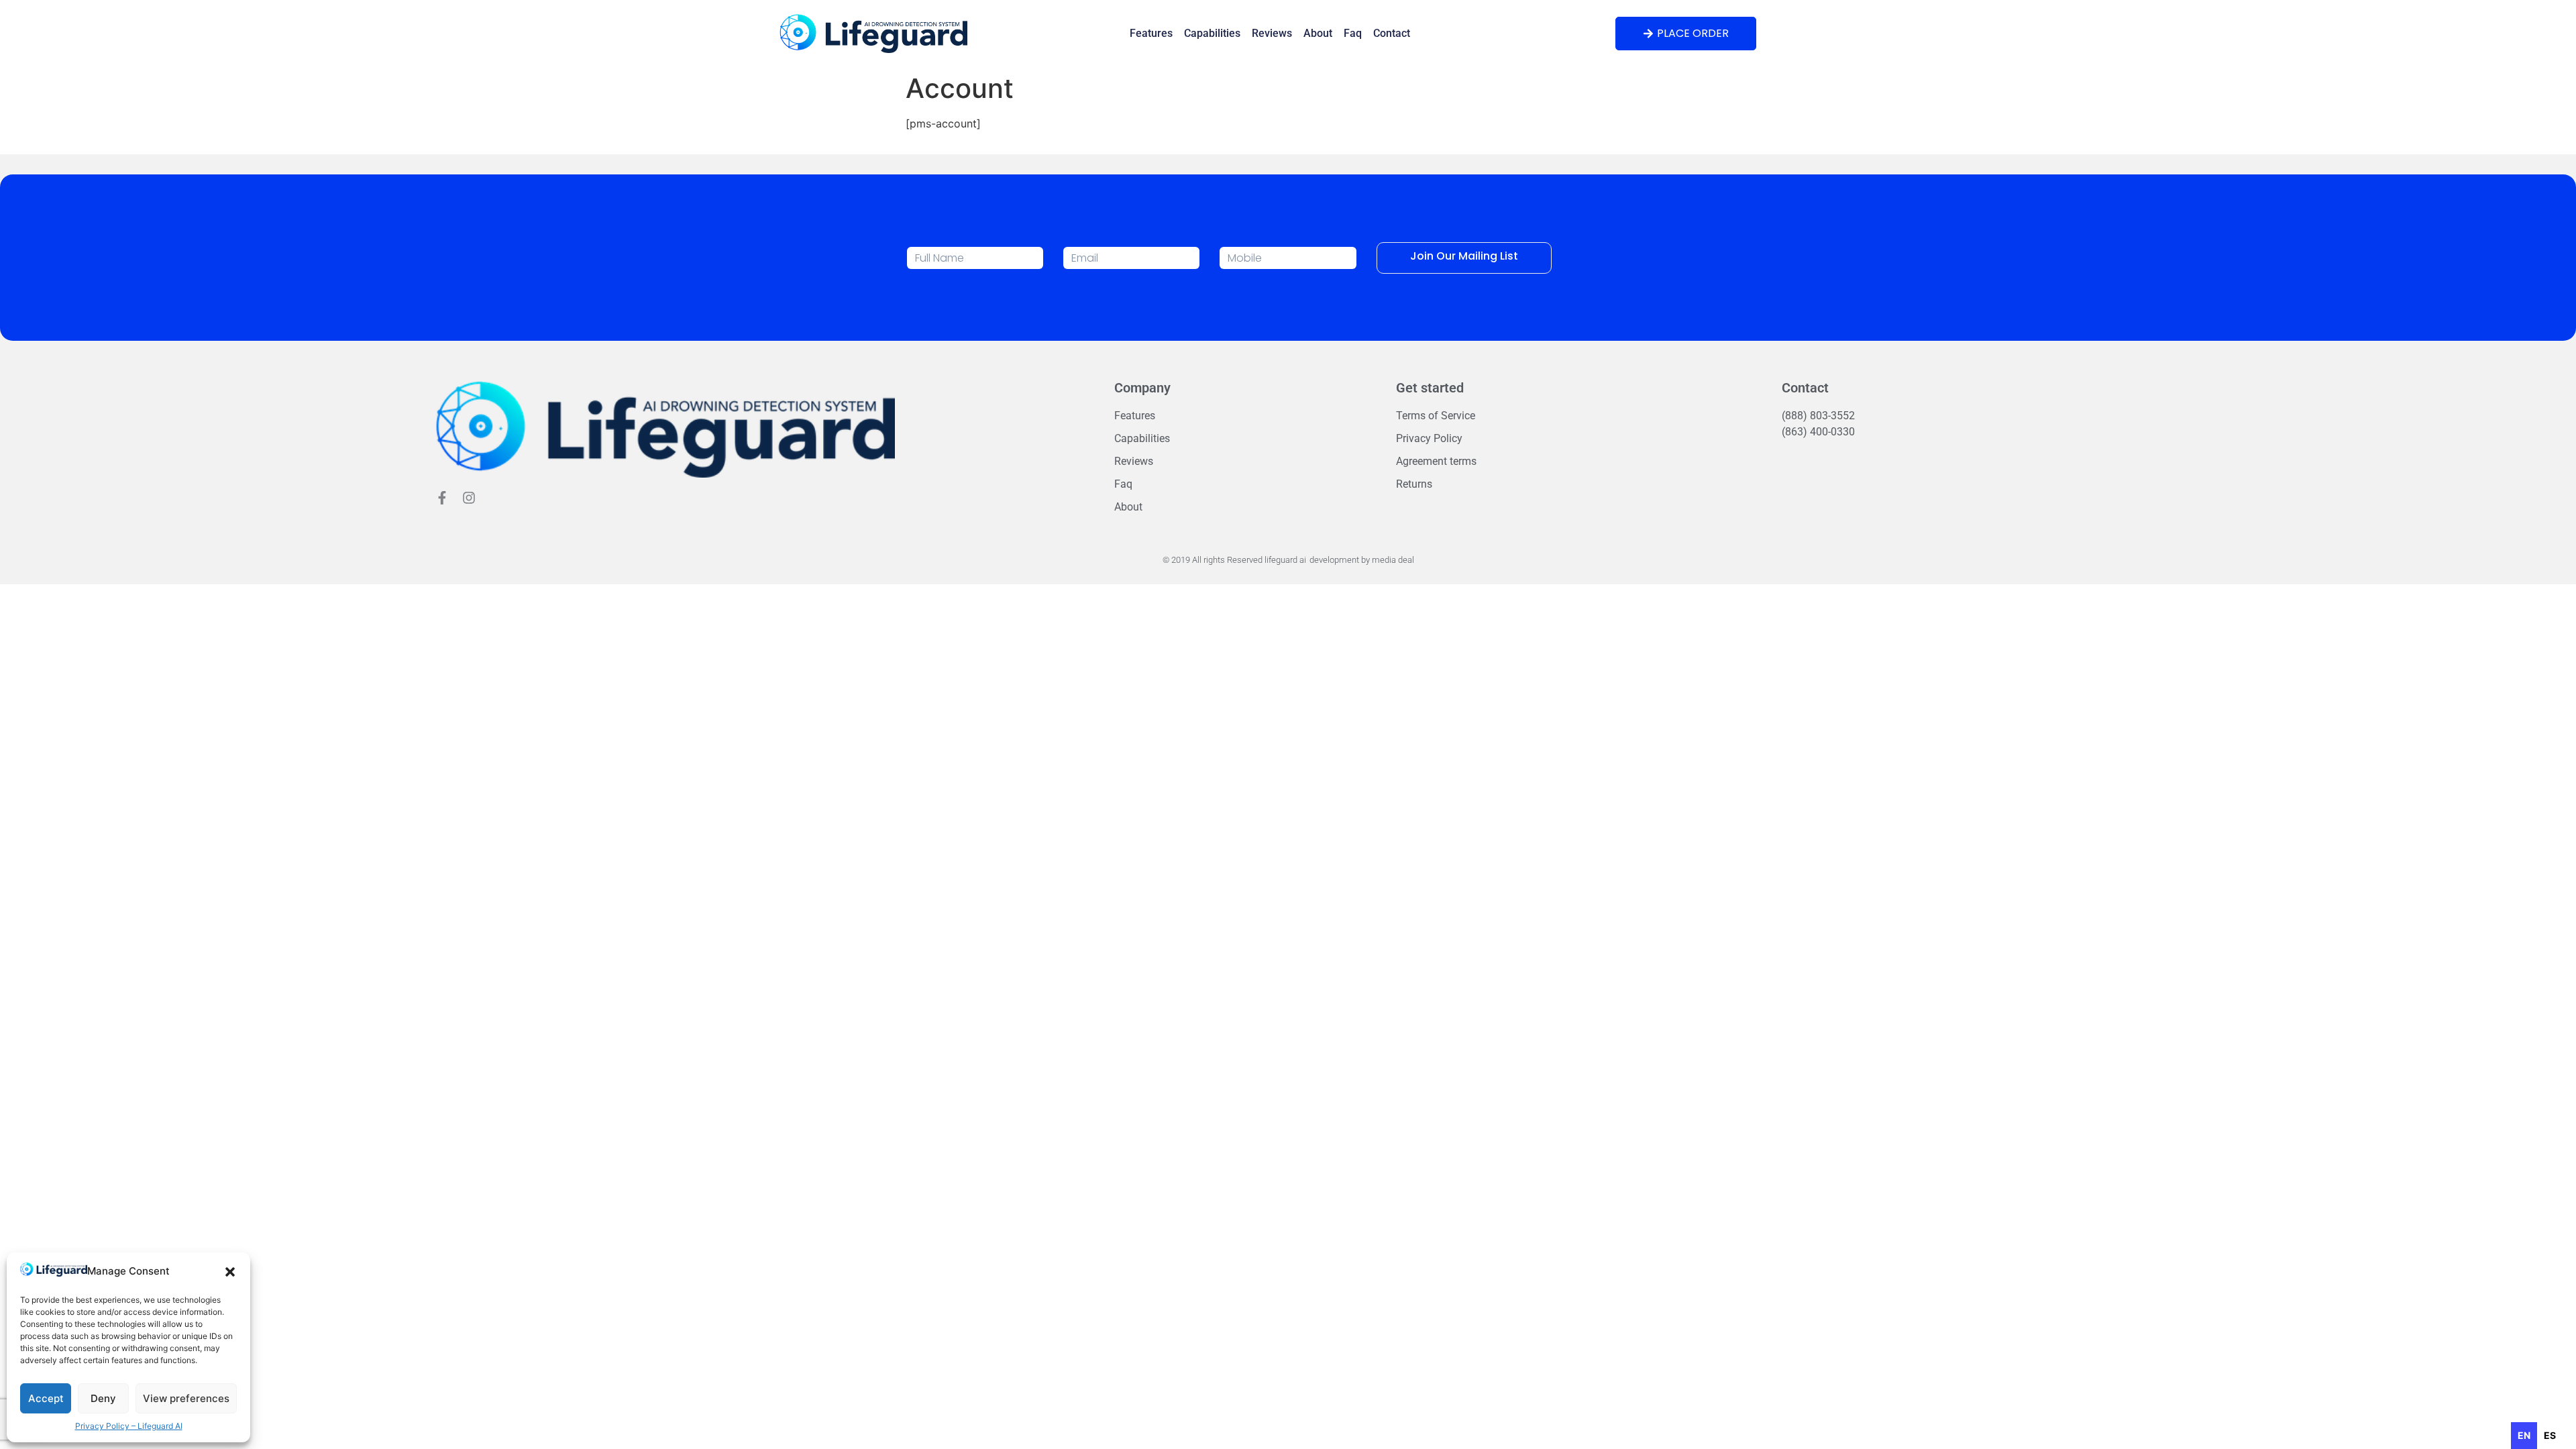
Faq (1353, 33)
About (1318, 33)
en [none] (2524, 1435)
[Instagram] (469, 498)
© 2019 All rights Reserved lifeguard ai (1234, 560)
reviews (1272, 33)
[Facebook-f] (442, 498)
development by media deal (1362, 560)
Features (1151, 33)
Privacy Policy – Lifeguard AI (129, 1426)
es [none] (2550, 1435)
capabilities (1212, 33)
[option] (2550, 1436)
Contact (1392, 33)
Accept (46, 1398)
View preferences (186, 1398)
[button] (230, 1272)
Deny (103, 1398)
